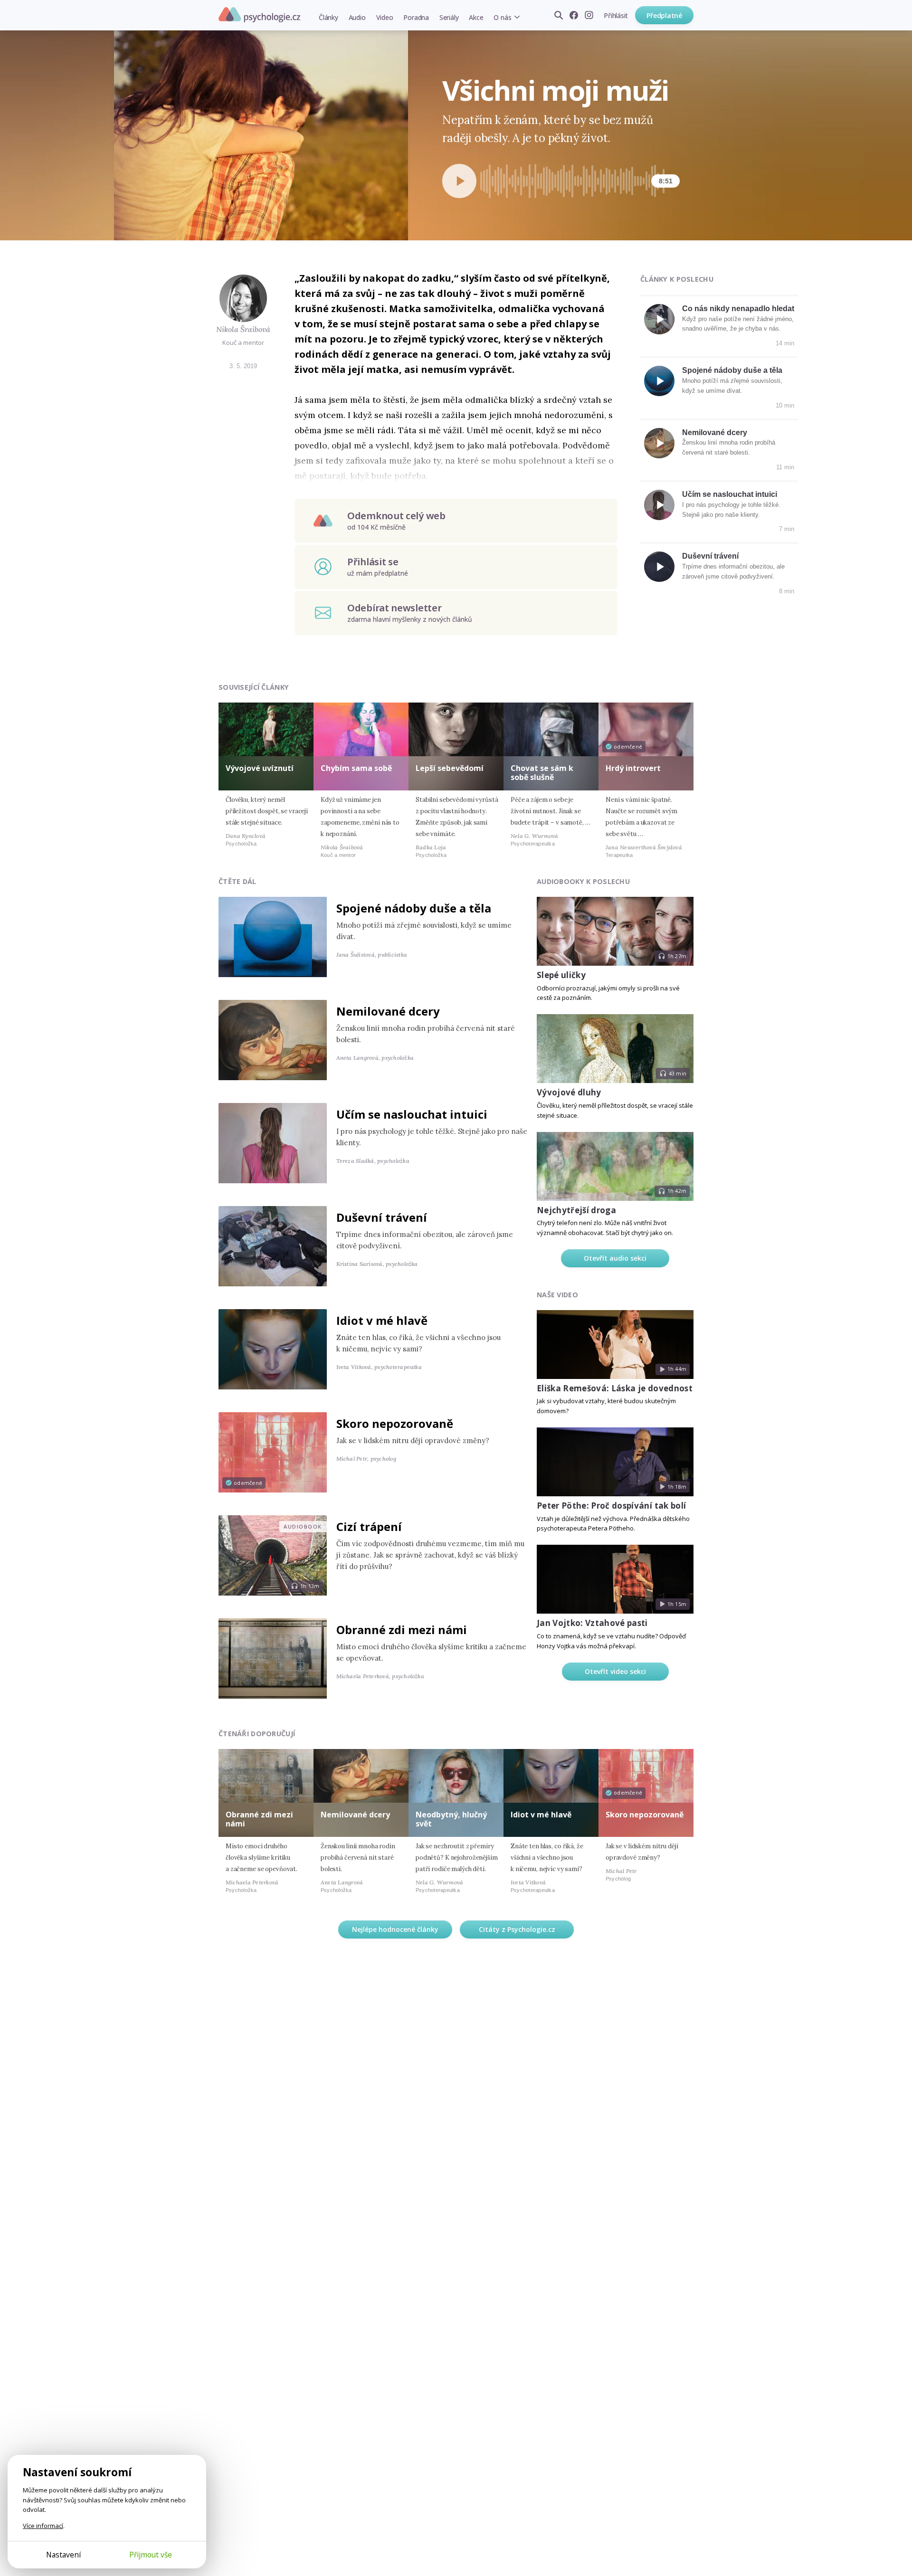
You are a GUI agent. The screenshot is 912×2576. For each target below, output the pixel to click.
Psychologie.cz (259, 15)
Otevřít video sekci (615, 1671)
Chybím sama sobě (356, 768)
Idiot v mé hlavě (382, 1320)
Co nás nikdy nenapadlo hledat (738, 309)
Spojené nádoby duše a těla (732, 370)
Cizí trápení (369, 1526)
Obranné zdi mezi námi (402, 1630)
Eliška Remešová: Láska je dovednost (615, 1388)
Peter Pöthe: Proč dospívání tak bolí (611, 1506)
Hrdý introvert (633, 768)
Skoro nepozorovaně (395, 1423)
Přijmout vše (151, 2555)
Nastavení (63, 2555)
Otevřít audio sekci (615, 1258)
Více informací (43, 2526)
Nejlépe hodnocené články (395, 1929)
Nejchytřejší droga (576, 1210)
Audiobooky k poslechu (583, 881)
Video (385, 17)
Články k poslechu (677, 279)
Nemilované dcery (715, 433)
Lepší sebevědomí (450, 768)
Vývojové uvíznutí (260, 768)
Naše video (557, 1295)
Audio (357, 17)
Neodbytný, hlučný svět (451, 1819)
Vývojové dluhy (569, 1092)
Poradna (416, 17)
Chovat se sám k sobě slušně (542, 773)
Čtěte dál (237, 881)
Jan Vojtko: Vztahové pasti (592, 1623)
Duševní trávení (710, 556)
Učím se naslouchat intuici (730, 494)
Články (328, 17)
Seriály (449, 17)
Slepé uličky (561, 975)
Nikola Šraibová (243, 329)
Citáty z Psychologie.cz (517, 1929)
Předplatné (664, 15)
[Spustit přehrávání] (459, 181)
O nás (502, 17)
